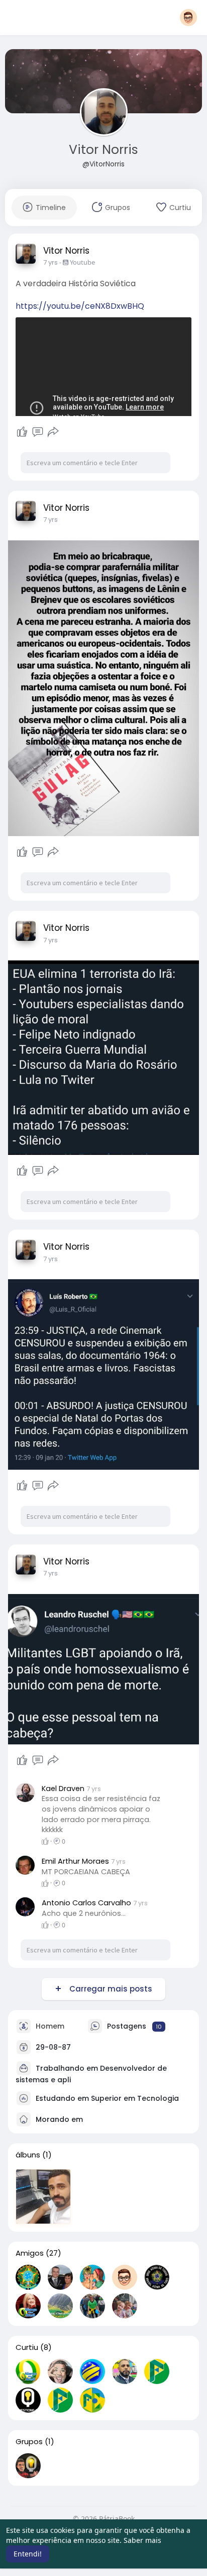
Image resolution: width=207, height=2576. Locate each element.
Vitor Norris (103, 150)
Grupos (29, 2442)
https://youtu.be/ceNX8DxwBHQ (80, 306)
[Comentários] (38, 432)
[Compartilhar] (53, 432)
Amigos (30, 2253)
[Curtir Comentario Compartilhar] (37, 432)
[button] (188, 18)
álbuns (28, 2155)
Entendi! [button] (28, 2554)
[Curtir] (22, 432)
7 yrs (50, 262)
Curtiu (27, 2347)
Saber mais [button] (142, 2540)
